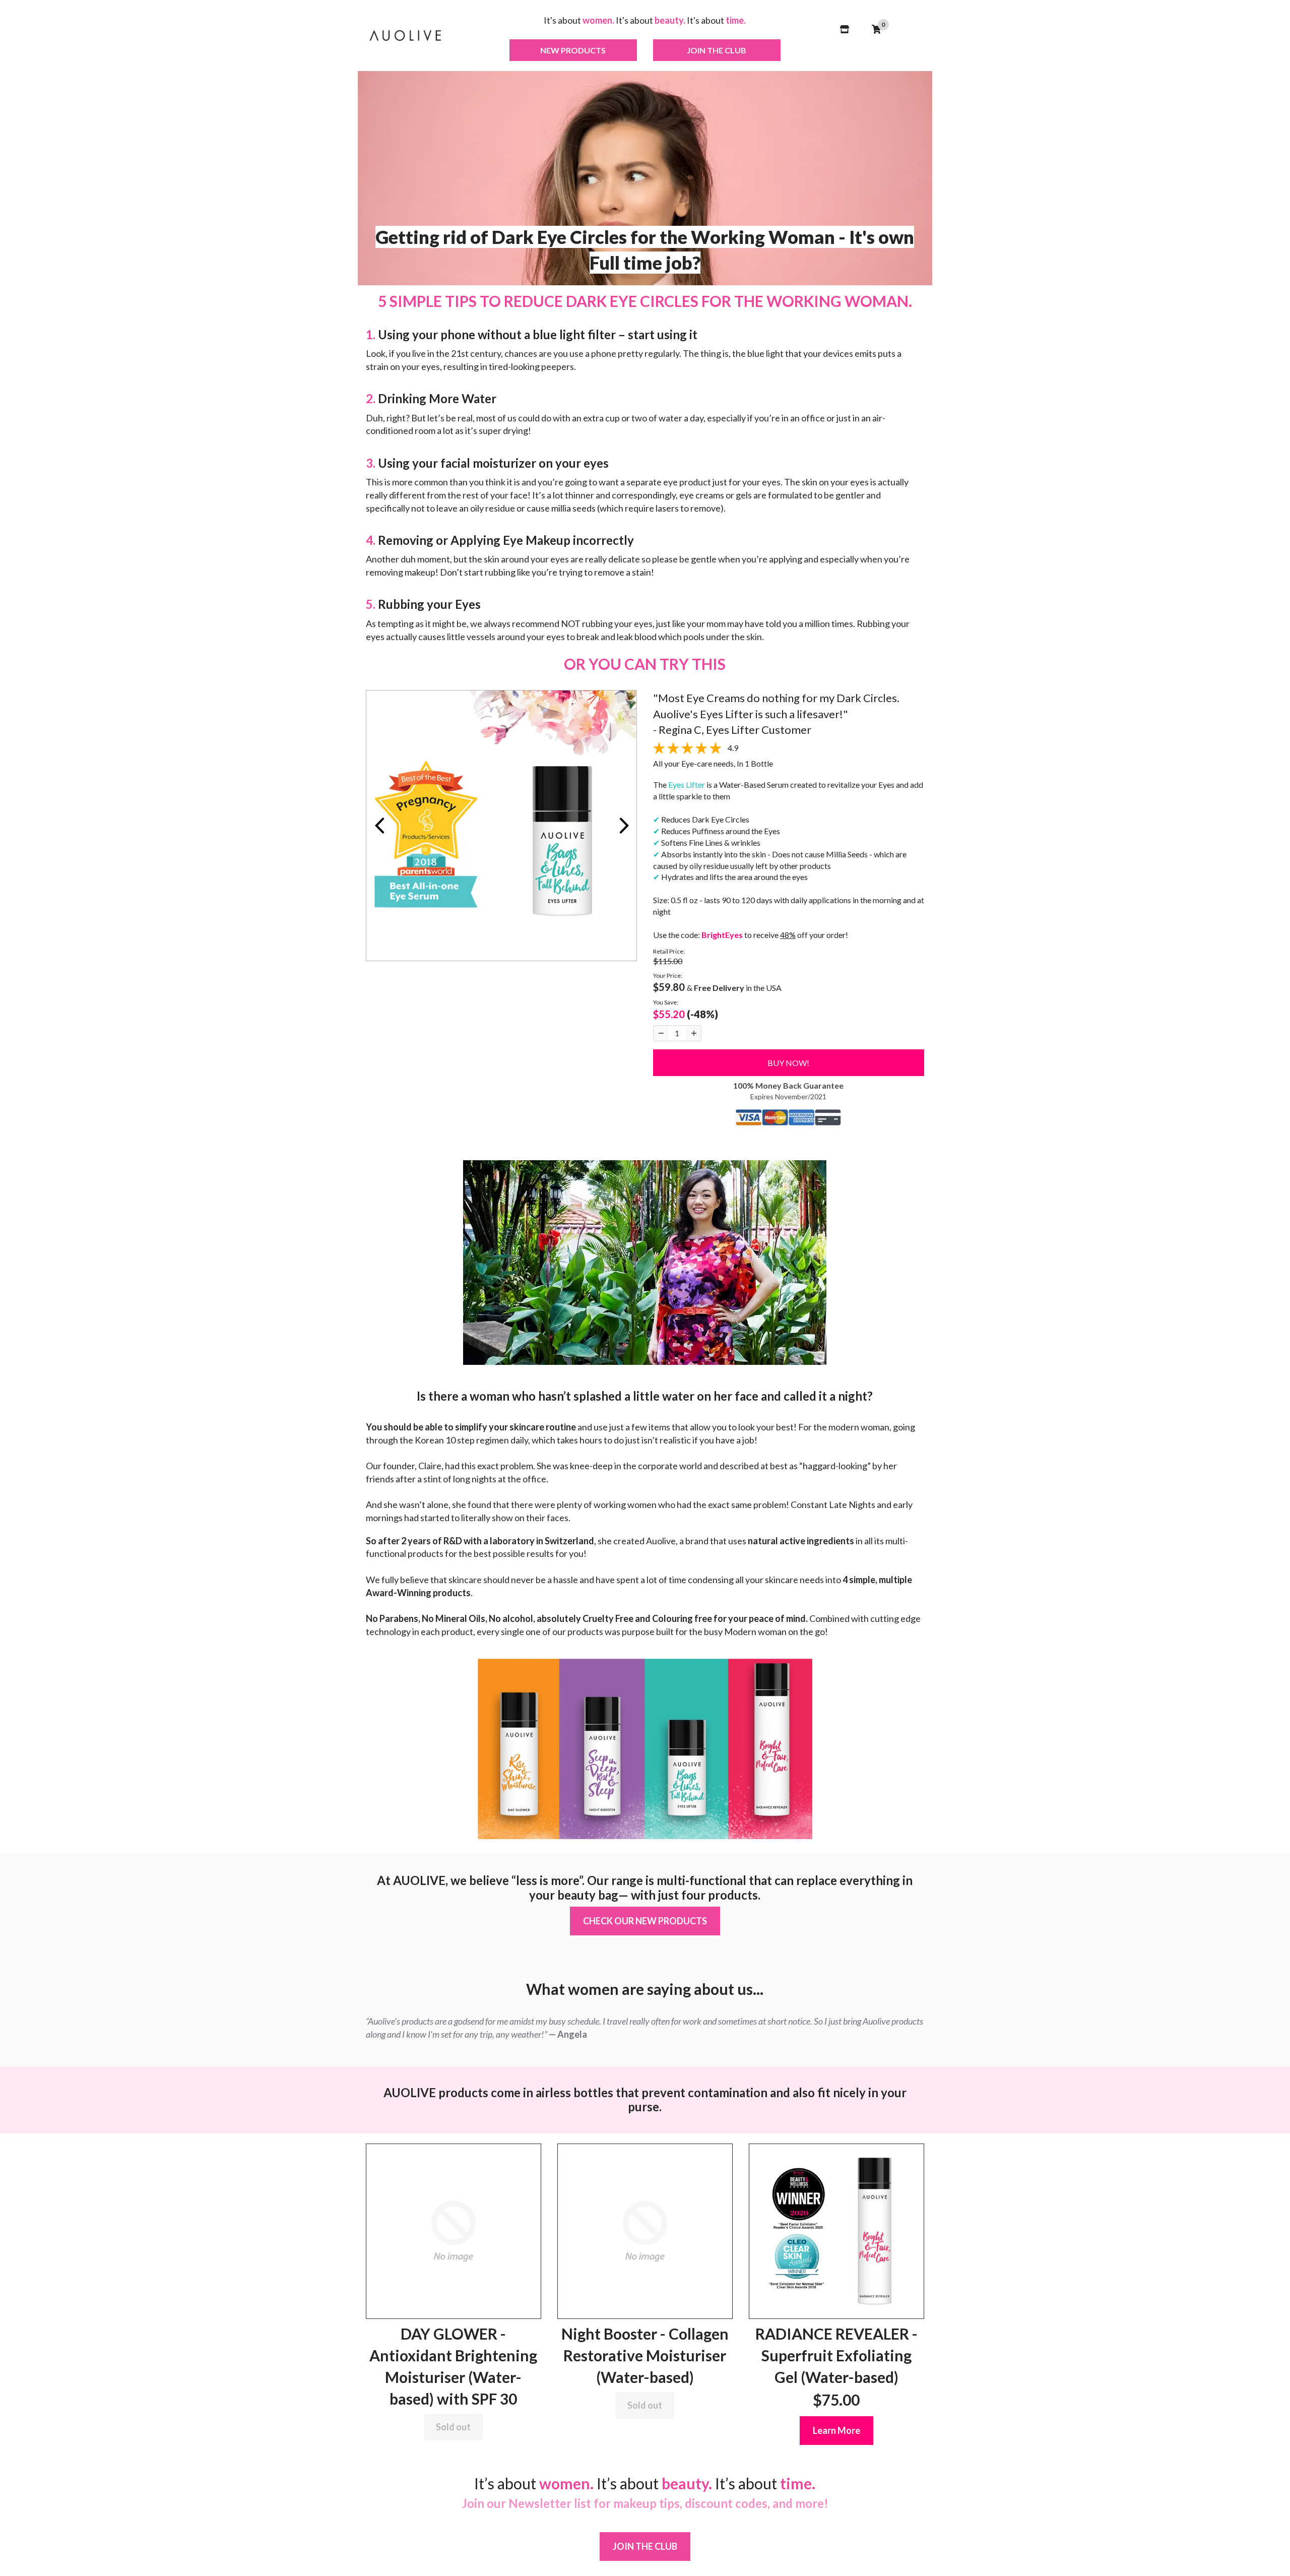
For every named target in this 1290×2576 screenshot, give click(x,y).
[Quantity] (661, 1033)
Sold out (453, 2427)
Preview (379, 826)
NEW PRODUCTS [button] (573, 50)
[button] (860, 49)
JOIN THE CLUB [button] (717, 50)
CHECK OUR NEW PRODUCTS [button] (645, 1921)
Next (624, 826)
